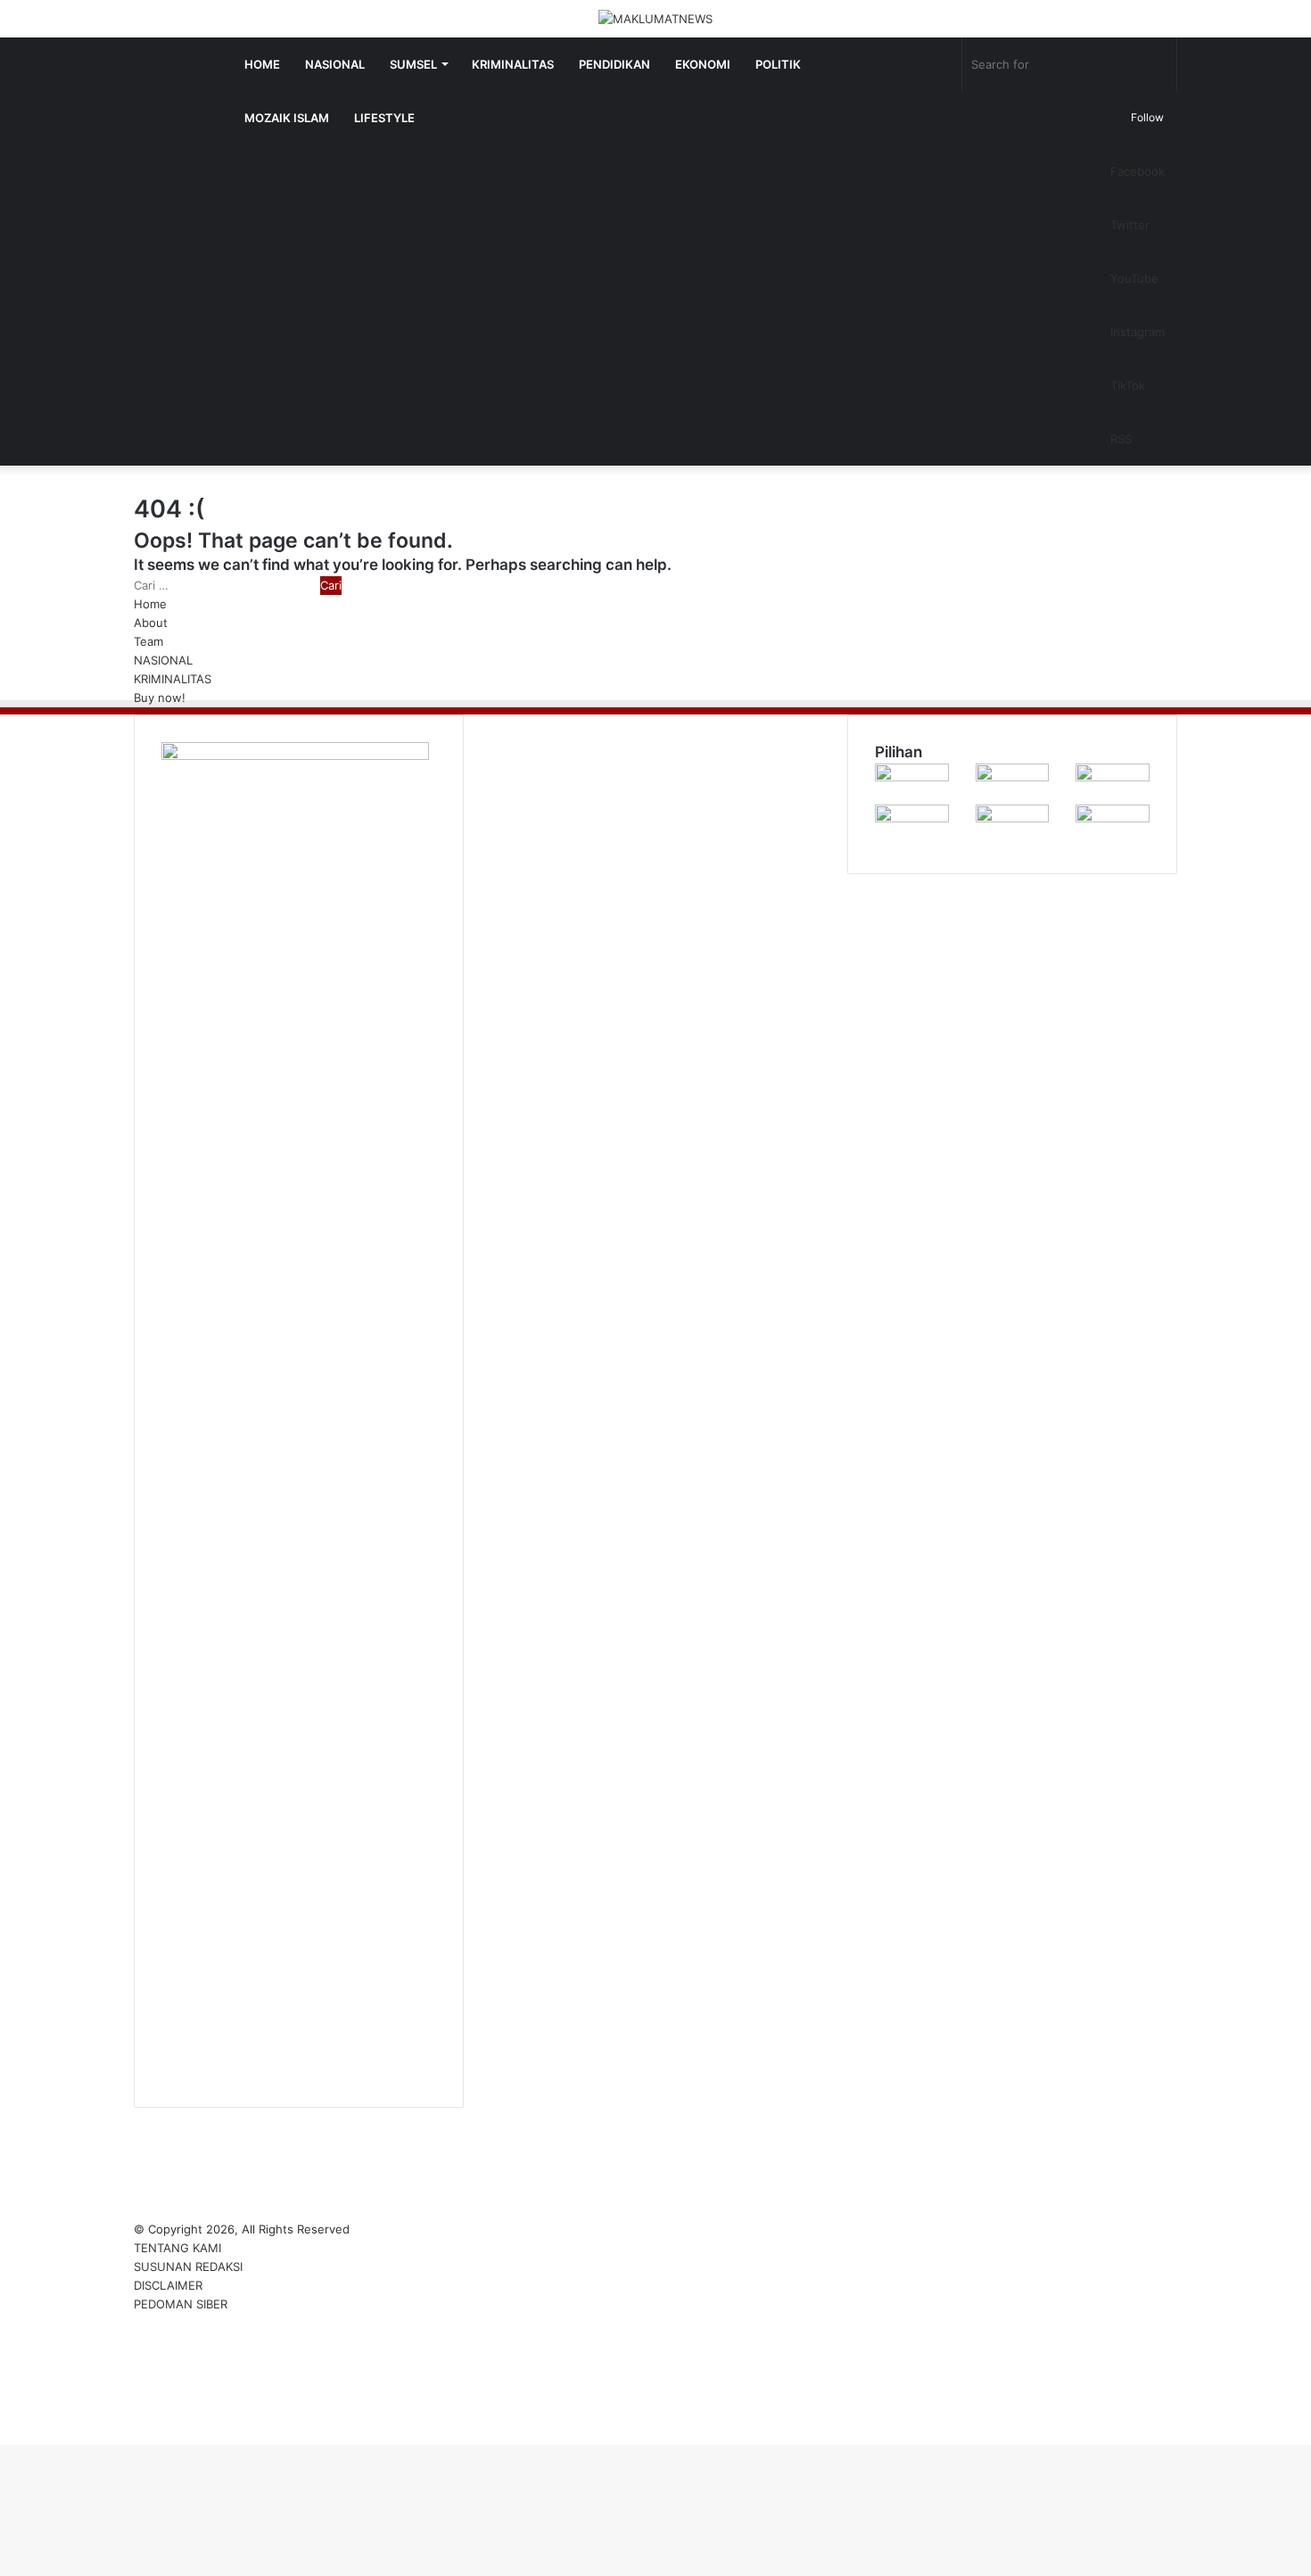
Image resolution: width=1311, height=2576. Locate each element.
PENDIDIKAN (614, 64)
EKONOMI (703, 64)
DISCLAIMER (168, 2285)
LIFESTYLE (384, 118)
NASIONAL (335, 64)
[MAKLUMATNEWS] (655, 19)
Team (148, 641)
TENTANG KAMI (177, 2248)
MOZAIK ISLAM (287, 118)
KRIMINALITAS (513, 64)
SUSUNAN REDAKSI (188, 2266)
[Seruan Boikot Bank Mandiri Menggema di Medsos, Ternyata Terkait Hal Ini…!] (1013, 777)
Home (150, 604)
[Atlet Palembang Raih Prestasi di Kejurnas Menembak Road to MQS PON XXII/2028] (912, 777)
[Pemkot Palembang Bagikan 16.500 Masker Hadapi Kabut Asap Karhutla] (912, 818)
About (151, 623)
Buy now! (160, 698)
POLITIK (778, 64)
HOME (262, 64)
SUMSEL (413, 64)
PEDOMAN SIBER (181, 2304)
